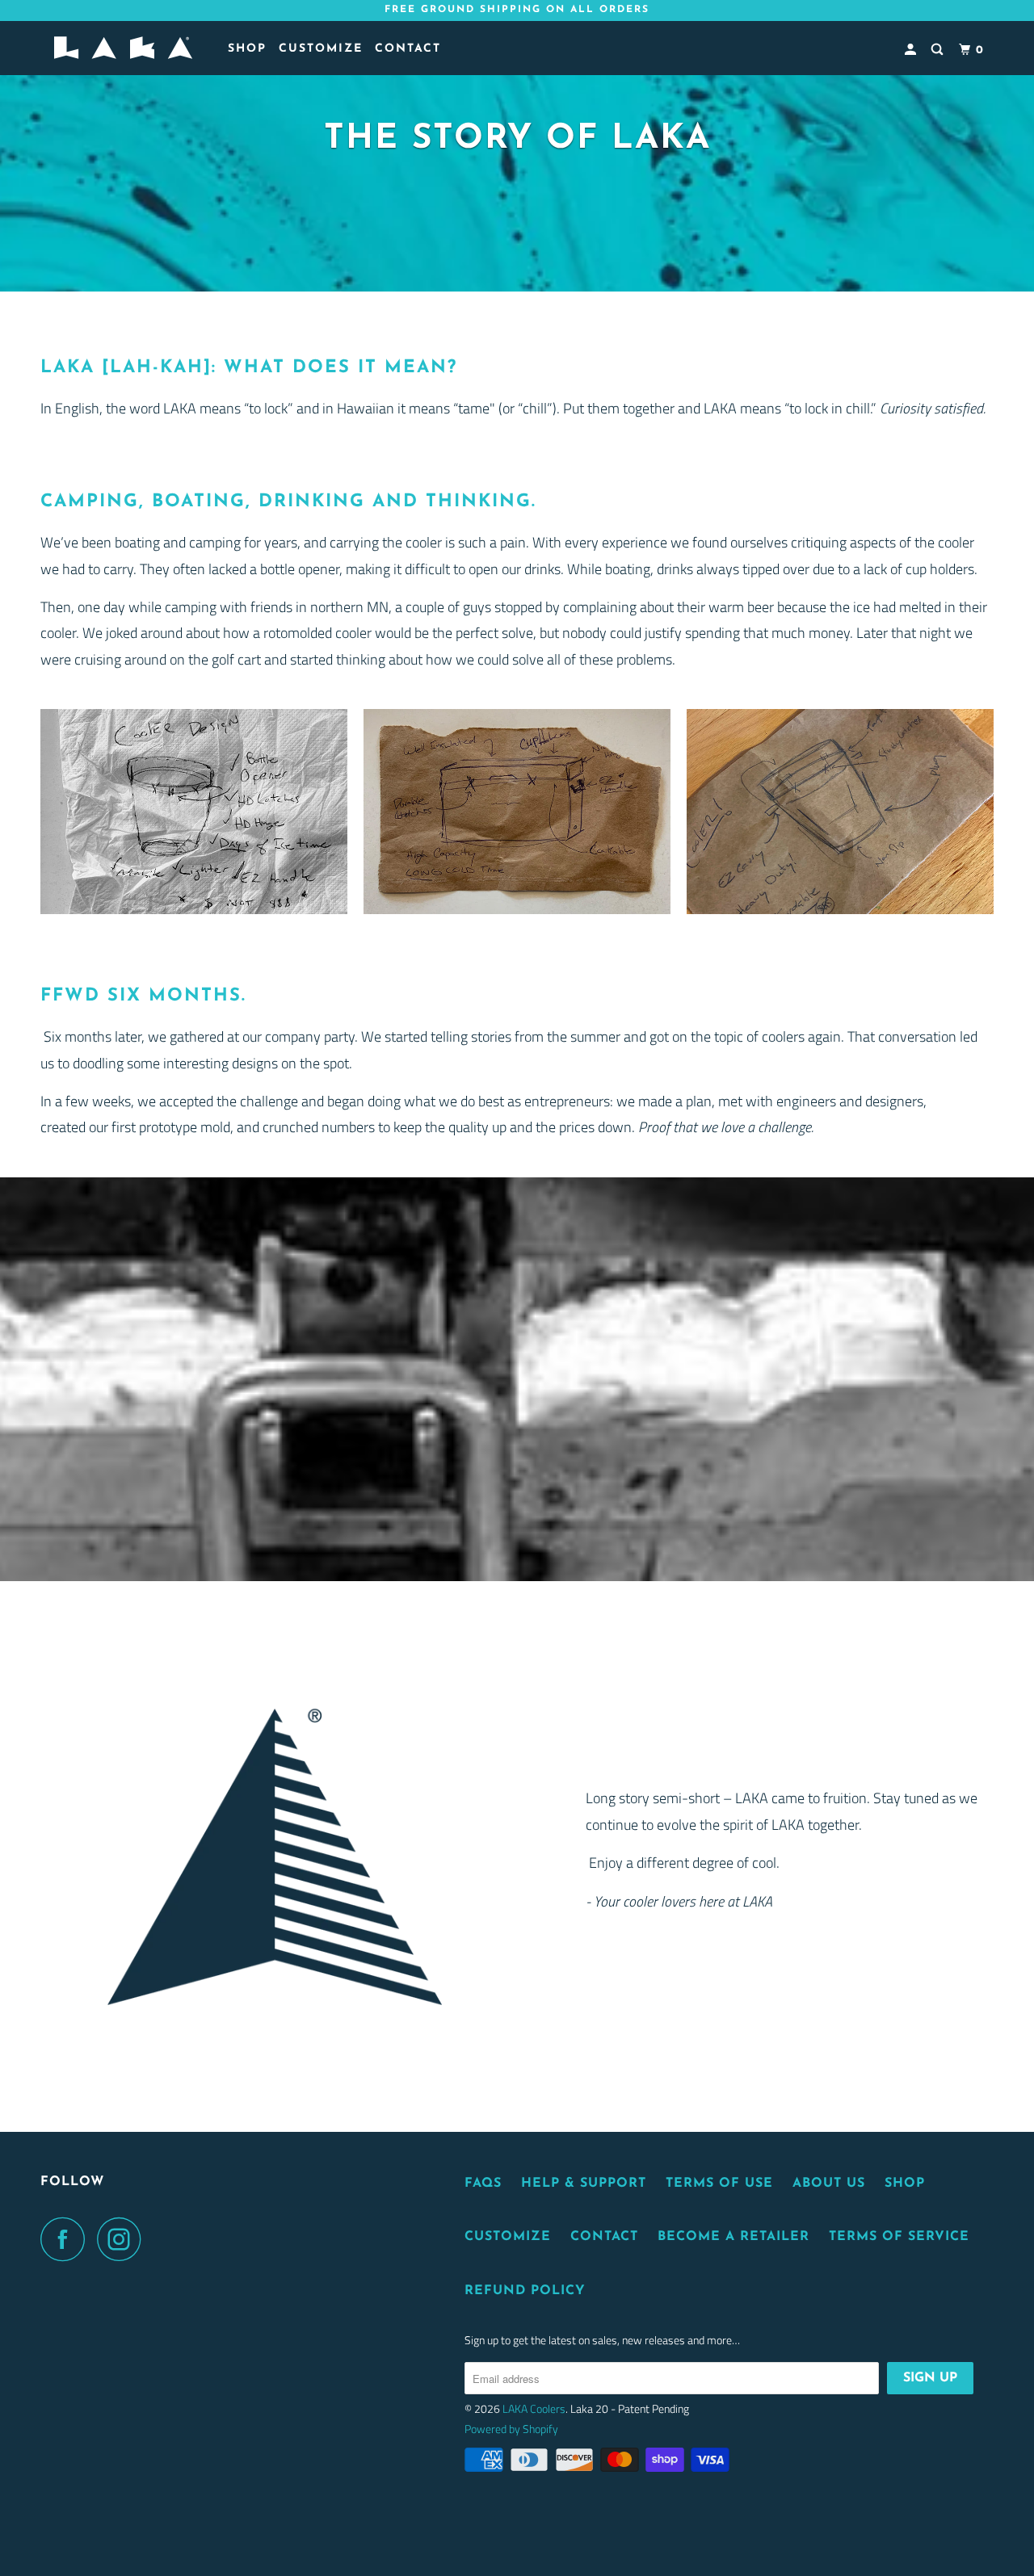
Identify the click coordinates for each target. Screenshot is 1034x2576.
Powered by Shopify (511, 2429)
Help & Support (584, 2184)
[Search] (939, 50)
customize (508, 2237)
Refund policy (525, 2291)
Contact (408, 49)
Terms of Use (719, 2184)
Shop (905, 2184)
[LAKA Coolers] (123, 48)
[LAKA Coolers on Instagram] (124, 2239)
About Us (829, 2184)
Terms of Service (899, 2237)
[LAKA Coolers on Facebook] (67, 2239)
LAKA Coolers (534, 2408)
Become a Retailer (733, 2237)
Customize (321, 49)
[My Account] (912, 50)
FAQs (483, 2184)
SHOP (247, 49)
